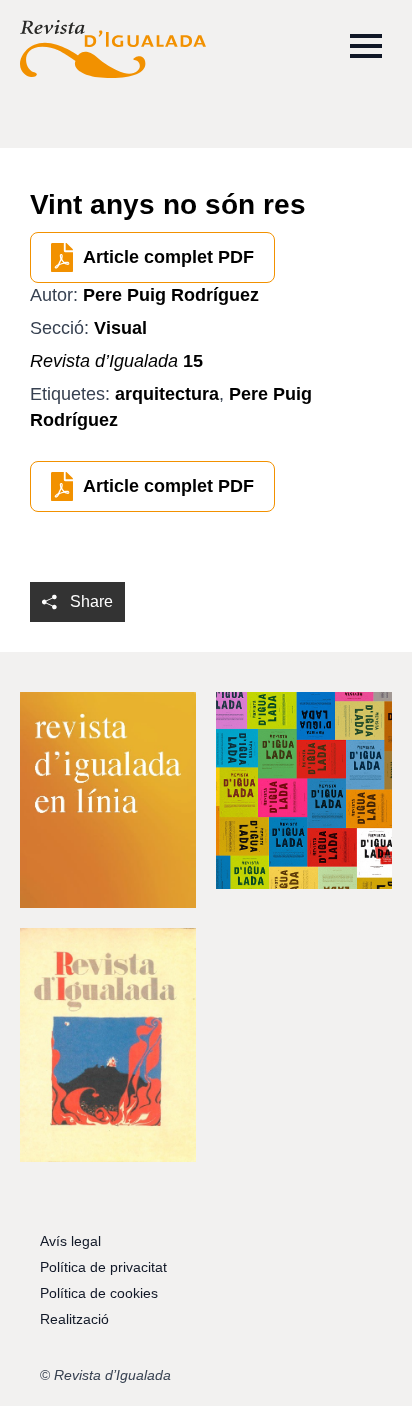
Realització (74, 1319)
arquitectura (167, 394)
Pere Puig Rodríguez (171, 295)
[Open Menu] (366, 46)
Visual (120, 328)
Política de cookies (99, 1293)
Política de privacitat (103, 1267)
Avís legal (70, 1241)
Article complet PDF (168, 257)
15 (116, 361)
